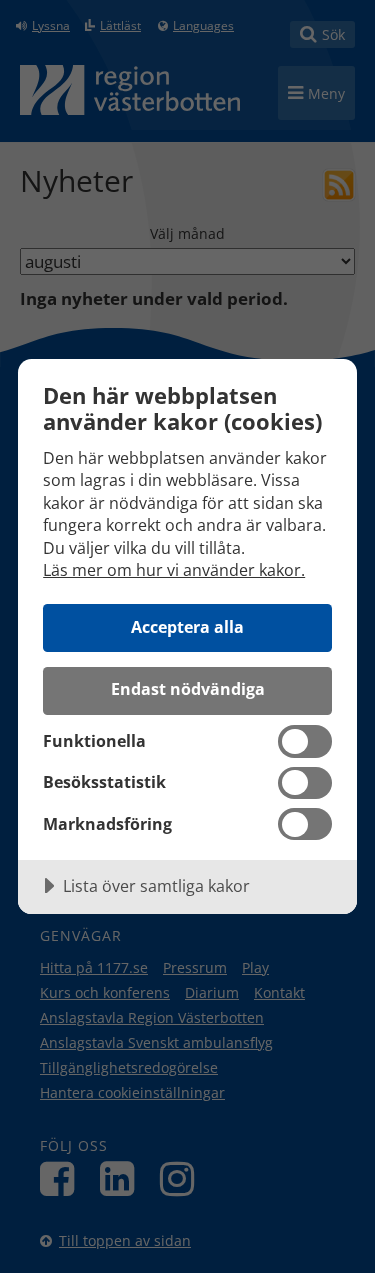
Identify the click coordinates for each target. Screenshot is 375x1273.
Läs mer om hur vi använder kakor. (174, 570)
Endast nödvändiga (188, 689)
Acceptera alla (187, 627)
